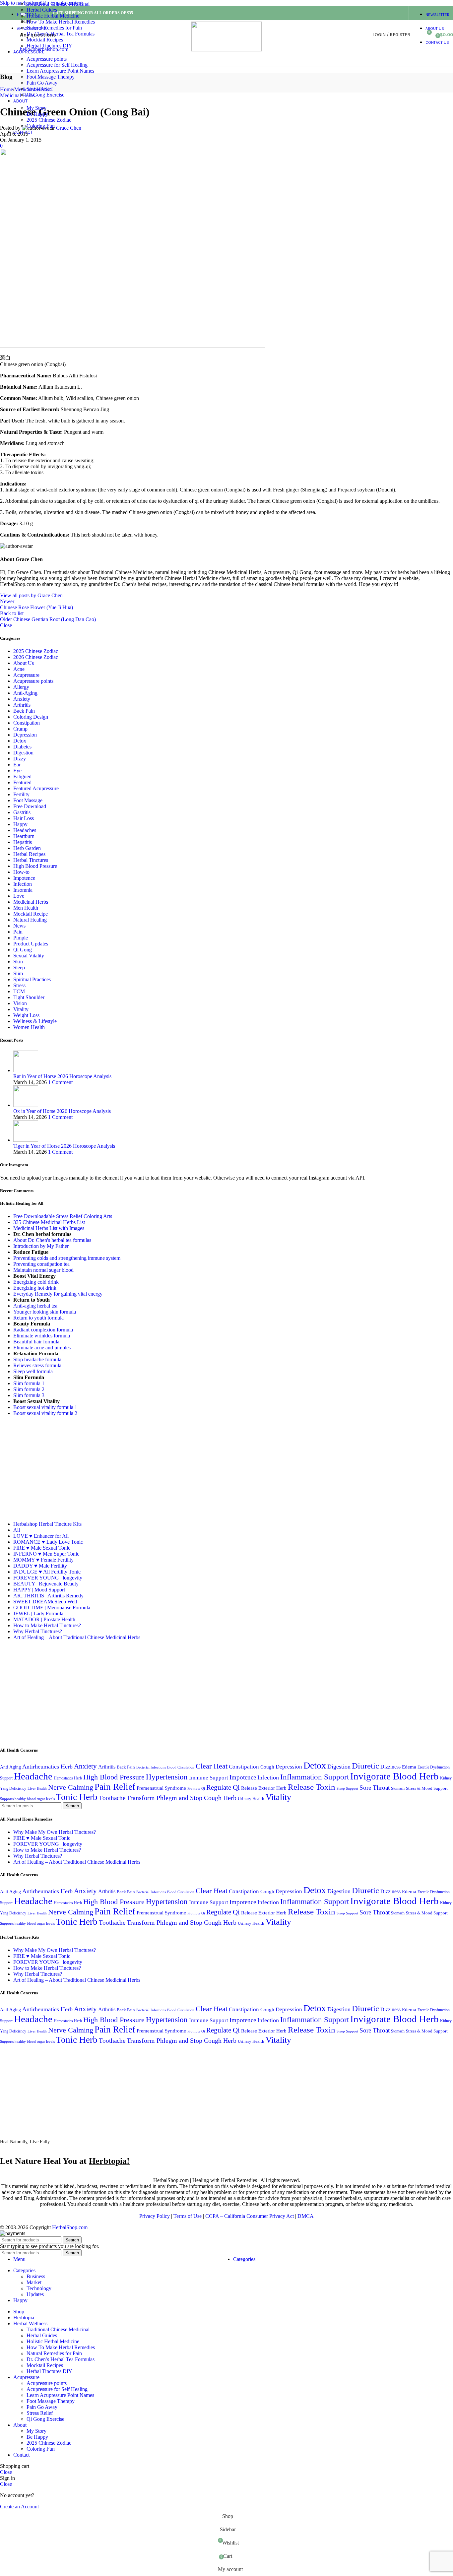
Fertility (21, 794)
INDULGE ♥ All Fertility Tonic (47, 1572)
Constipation (27, 723)
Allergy (21, 687)
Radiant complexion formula (43, 1330)
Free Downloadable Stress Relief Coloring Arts (63, 1216)
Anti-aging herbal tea (35, 1306)
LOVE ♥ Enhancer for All (41, 1536)
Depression (25, 735)
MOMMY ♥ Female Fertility (43, 1560)
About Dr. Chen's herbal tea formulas (52, 1240)
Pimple (21, 938)
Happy (20, 824)
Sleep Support (347, 1789)
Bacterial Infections (151, 1767)
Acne (19, 669)
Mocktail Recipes (45, 40)
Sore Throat (375, 1788)
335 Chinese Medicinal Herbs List (49, 1222)
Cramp (20, 729)
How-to (21, 872)
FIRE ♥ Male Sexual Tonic (42, 1548)
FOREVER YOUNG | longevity (48, 1578)
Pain (18, 932)
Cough (267, 1767)
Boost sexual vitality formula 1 (45, 1407)
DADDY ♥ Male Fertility (40, 1566)
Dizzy (20, 759)
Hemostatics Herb (68, 1778)
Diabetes (22, 747)
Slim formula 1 (29, 1383)
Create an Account (19, 2507)
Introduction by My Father (41, 1246)
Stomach (398, 1788)
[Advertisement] (56, 1468)
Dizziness (390, 1767)
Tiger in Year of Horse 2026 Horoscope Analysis (64, 1146)
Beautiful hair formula (36, 1342)
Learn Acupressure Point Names (60, 71)
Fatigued (22, 776)
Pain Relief (115, 1787)
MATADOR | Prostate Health (44, 1619)
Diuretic (365, 1766)
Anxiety (22, 699)
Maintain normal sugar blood (43, 1270)
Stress (19, 985)
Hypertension (167, 1777)
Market (34, 2282)
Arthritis (22, 705)
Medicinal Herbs (31, 902)
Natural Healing (30, 920)
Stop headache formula (37, 1359)
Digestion (23, 753)
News (19, 926)
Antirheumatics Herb (47, 1767)
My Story (36, 108)
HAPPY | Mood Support (39, 1590)
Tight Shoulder (29, 997)
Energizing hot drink (35, 1288)
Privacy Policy (155, 2216)
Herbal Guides (42, 10)
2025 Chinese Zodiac (49, 120)
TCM (19, 991)
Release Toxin (312, 1787)
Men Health (26, 908)
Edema (409, 1767)
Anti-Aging (25, 693)
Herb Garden (27, 848)
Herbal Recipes (29, 854)
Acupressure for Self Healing (57, 65)
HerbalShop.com (70, 2227)
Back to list (12, 613)
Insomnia (23, 890)
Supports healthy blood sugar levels (27, 1799)
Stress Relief (40, 89)
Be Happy (37, 114)
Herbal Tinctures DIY (49, 46)
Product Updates (31, 944)
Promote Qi (196, 1789)
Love (19, 896)
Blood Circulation (181, 1767)
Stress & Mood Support (427, 1788)
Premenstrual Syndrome (161, 1788)
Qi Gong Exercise (45, 95)
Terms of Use (188, 2216)
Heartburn (24, 836)
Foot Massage (28, 800)
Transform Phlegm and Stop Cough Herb (182, 1798)
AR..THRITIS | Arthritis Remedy (48, 1596)
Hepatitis (23, 842)
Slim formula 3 (29, 1395)
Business (36, 2276)
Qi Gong (23, 950)
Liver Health (37, 1789)
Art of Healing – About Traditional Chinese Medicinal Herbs (77, 1637)
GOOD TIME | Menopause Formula (52, 1608)
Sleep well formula (33, 1371)
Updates (35, 2294)
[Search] (417, 35)
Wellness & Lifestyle (35, 1021)
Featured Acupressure (36, 788)
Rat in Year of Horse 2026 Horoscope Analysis (62, 1076)
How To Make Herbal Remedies (61, 22)
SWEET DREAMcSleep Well (45, 1602)
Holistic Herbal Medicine (53, 16)
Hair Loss (24, 818)
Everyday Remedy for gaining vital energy (58, 1294)
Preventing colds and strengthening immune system (67, 1258)
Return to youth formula (38, 1318)
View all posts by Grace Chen (31, 595)
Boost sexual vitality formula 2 (45, 1413)
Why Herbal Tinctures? (38, 1631)
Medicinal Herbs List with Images (49, 1228)
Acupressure (26, 675)
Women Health (29, 1027)
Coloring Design (31, 717)
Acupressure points (47, 59)
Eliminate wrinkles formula (42, 1336)
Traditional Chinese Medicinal (58, 4)
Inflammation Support (315, 1777)
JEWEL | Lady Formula (38, 1613)
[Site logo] (227, 50)
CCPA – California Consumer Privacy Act (250, 2216)
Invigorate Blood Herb (394, 1776)
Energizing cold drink (36, 1282)
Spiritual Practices (32, 979)
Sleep (19, 967)
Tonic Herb (77, 1797)
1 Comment (60, 1082)
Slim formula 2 (29, 1389)
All (17, 1530)
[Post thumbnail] (26, 1070)
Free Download (30, 806)
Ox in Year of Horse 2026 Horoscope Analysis (62, 1111)
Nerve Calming (71, 1787)
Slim (18, 973)
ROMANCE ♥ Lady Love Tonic (48, 1542)
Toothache (112, 1798)
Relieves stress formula (37, 1365)
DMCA (306, 2216)
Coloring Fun (41, 126)
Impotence (24, 878)
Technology (39, 2288)
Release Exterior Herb (264, 1788)
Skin (18, 962)
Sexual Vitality (29, 956)
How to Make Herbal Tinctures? (47, 1625)
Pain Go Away (42, 83)
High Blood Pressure (35, 866)
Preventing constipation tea (41, 1264)
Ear (17, 765)
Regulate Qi (223, 1787)
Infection (23, 884)
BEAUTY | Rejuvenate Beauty (46, 1584)
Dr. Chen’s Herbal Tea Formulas (61, 34)
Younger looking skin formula (45, 1312)
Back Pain (24, 711)
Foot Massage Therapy (51, 77)
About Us (24, 663)
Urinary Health (251, 1799)
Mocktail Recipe (31, 914)
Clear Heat (212, 1766)
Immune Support (209, 1778)
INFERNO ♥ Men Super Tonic (46, 1554)
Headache (33, 1776)
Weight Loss (26, 1015)
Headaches (25, 830)
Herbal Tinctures (31, 860)
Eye (17, 771)
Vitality (21, 1009)
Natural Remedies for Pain (54, 28)
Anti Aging (10, 1767)
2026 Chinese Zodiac (36, 657)
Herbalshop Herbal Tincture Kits (47, 1524)
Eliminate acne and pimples (42, 1348)
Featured (22, 782)
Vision (20, 1003)
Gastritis (22, 812)
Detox (20, 741)
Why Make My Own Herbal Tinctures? (55, 1832)
